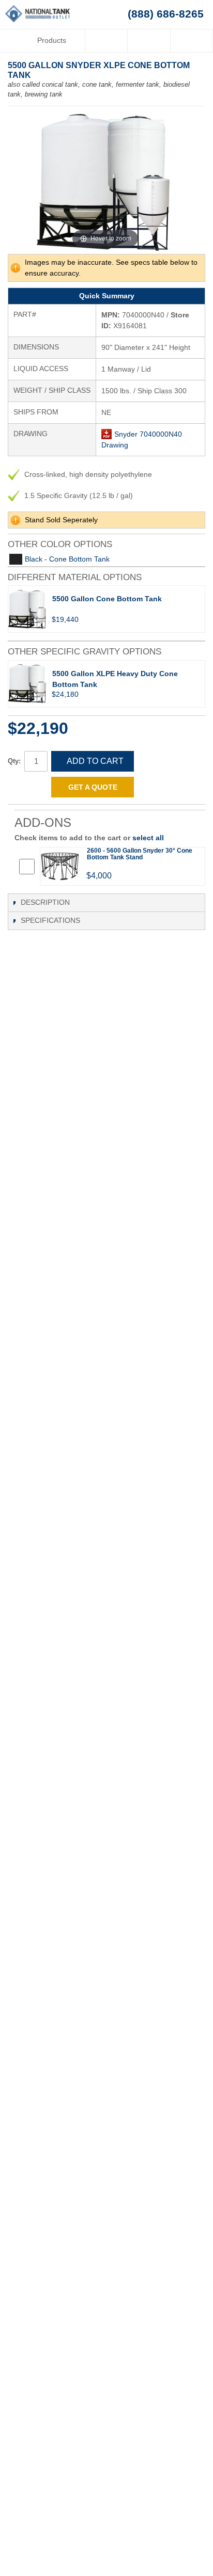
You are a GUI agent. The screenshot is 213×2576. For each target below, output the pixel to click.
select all (148, 838)
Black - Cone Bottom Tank (67, 559)
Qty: (14, 761)
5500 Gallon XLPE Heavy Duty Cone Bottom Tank (115, 679)
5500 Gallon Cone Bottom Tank (107, 599)
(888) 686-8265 (166, 14)
